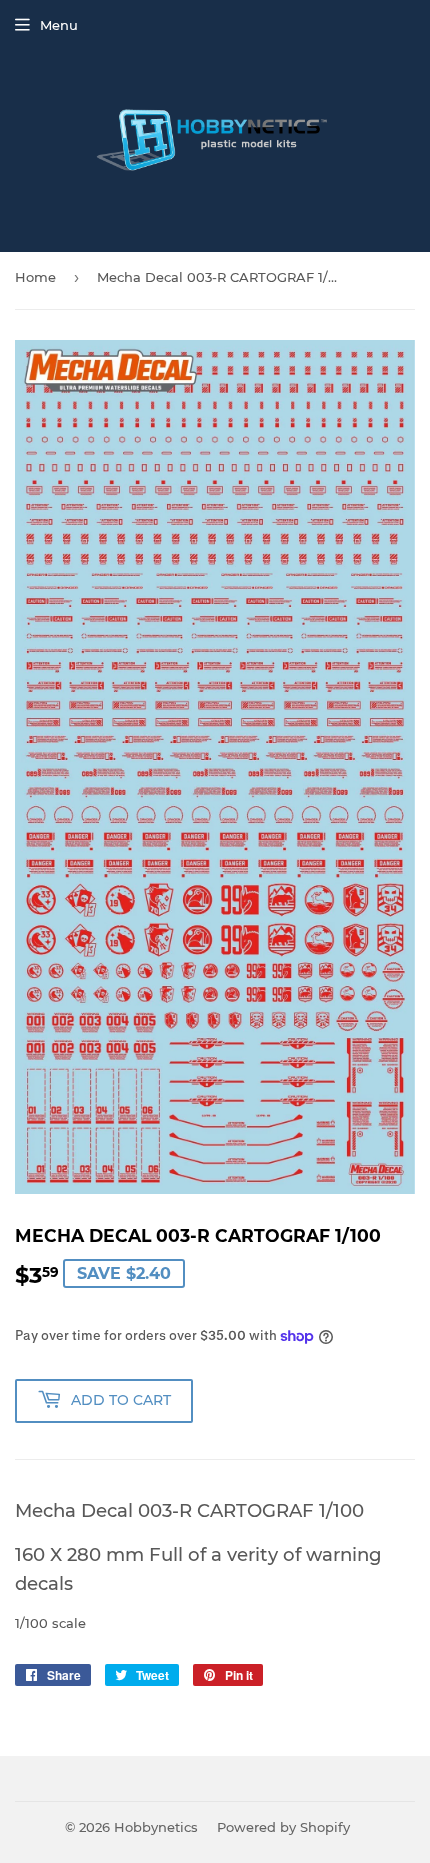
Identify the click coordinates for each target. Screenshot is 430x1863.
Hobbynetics (156, 1827)
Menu (59, 25)
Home (35, 277)
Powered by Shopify (283, 1827)
